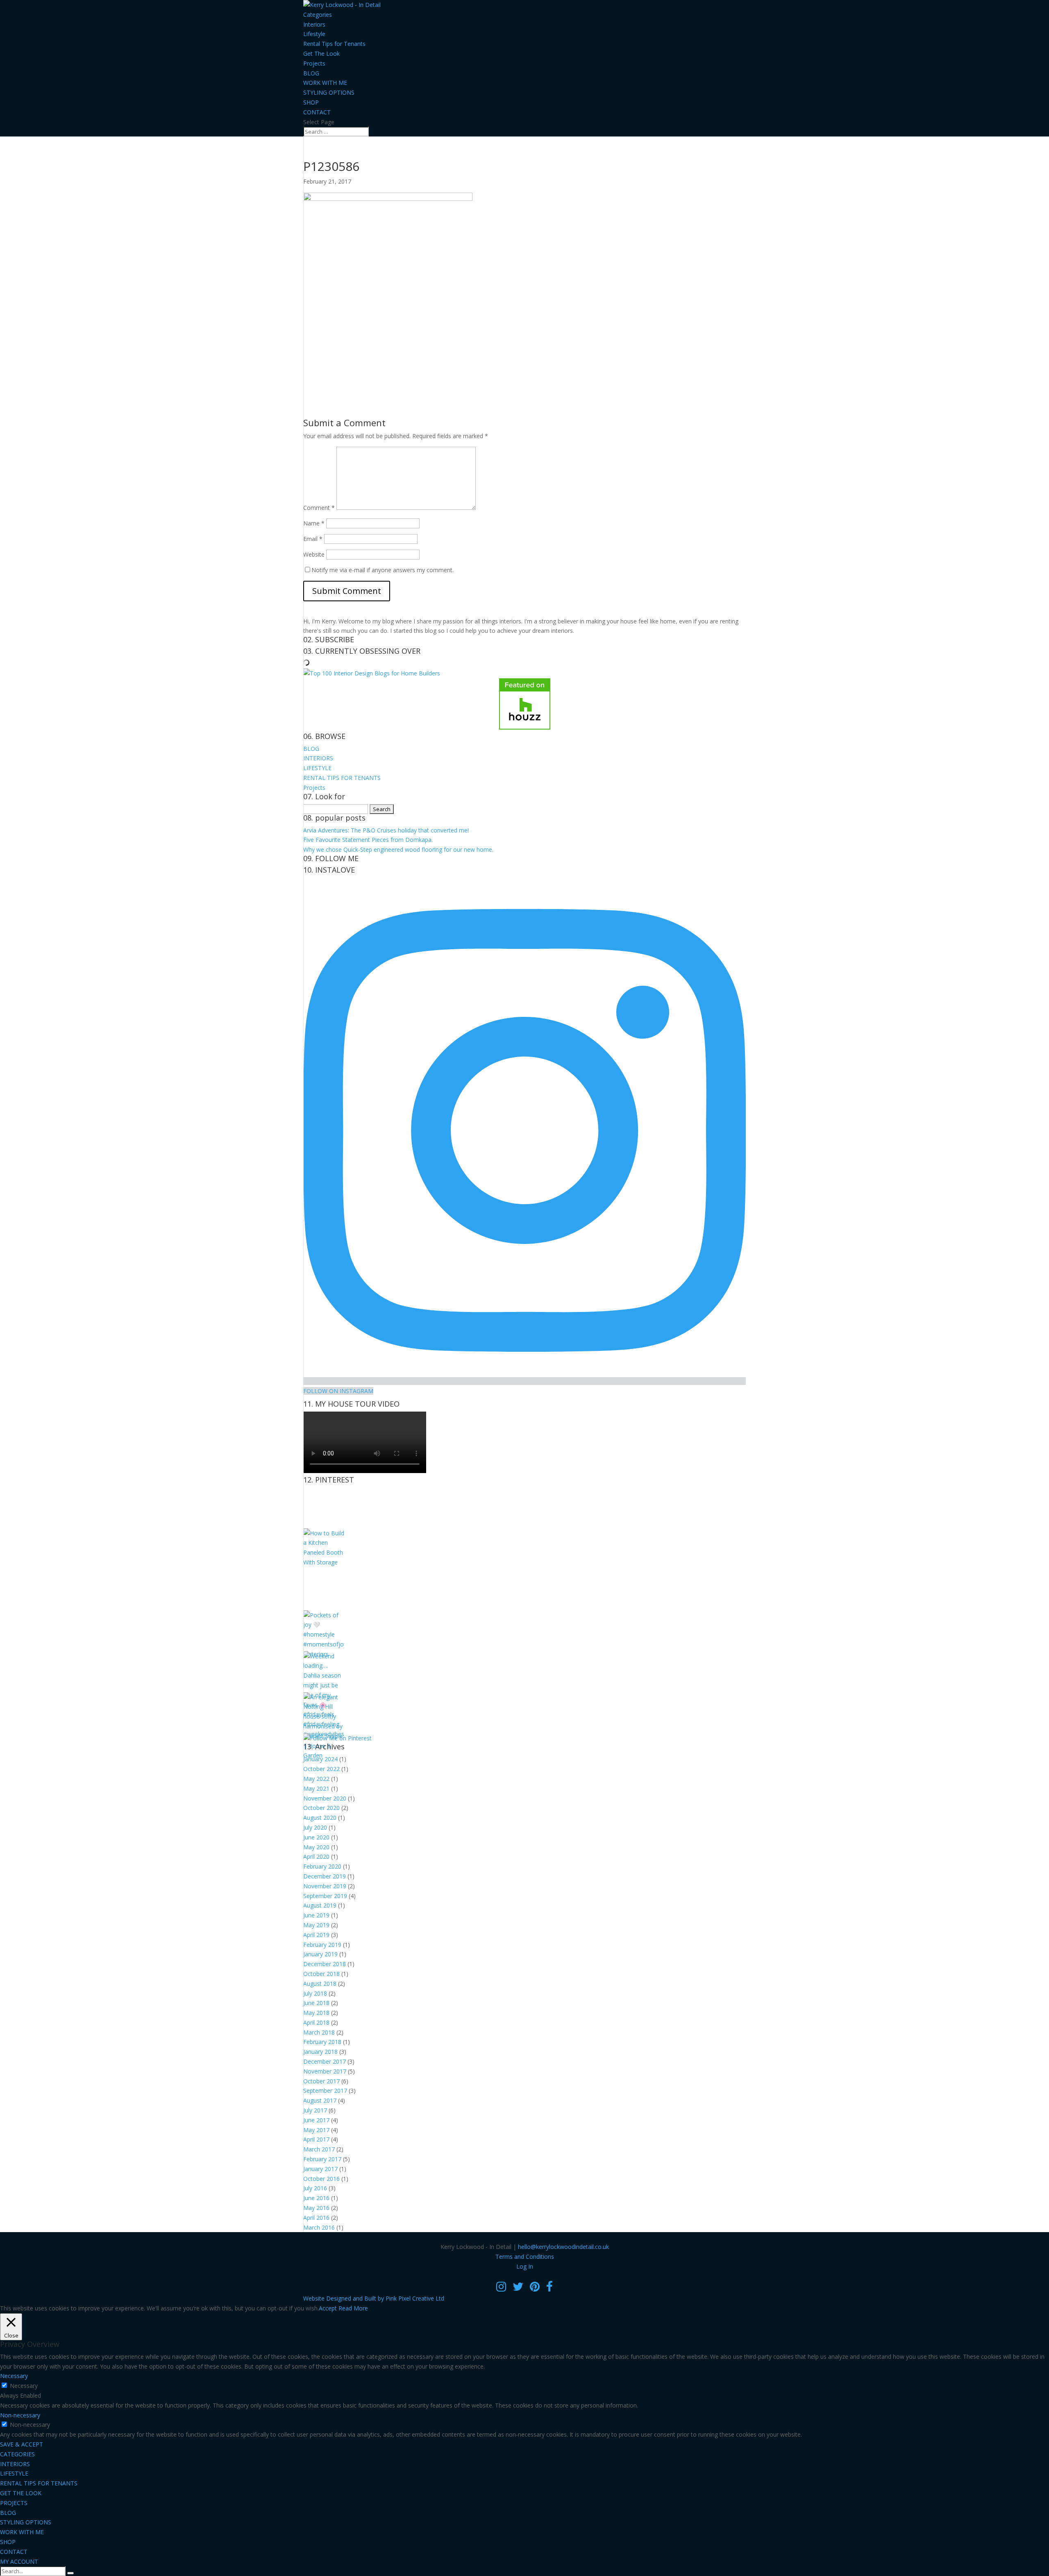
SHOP (311, 102)
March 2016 (319, 2227)
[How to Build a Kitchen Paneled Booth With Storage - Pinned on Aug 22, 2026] (324, 1562)
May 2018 (316, 2013)
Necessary (24, 2386)
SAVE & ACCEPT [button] (22, 2444)
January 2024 (320, 1759)
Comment (319, 508)
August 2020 (320, 1818)
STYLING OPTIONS (329, 92)
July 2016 (315, 2188)
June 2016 (316, 2198)
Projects (314, 63)
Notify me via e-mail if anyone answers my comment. (383, 570)
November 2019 (325, 1886)
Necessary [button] (14, 2376)
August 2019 (320, 1905)
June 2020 (316, 1837)
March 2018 (319, 2032)
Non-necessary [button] (20, 2415)
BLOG (311, 73)
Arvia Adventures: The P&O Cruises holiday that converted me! (386, 830)
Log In (525, 2266)
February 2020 (322, 1866)
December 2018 (325, 1964)
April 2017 (316, 2139)
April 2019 (316, 1935)
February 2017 (322, 2159)
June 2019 (316, 1915)
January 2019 (320, 1954)
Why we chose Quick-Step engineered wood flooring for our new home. (398, 849)
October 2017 (321, 2081)
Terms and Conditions (525, 2257)
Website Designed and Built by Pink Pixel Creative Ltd (374, 2298)
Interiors (314, 24)
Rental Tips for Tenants (334, 44)
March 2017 (319, 2149)
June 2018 (316, 2003)
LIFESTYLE (317, 768)
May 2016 (316, 2208)
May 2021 (316, 1788)
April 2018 (316, 2022)
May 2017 (316, 2130)
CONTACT (317, 112)
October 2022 (321, 1769)
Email (313, 539)
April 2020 (316, 1856)
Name (314, 523)
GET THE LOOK (21, 2493)
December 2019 (325, 1876)
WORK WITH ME (325, 83)
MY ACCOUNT (19, 2561)
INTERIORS (318, 758)
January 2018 (320, 2052)
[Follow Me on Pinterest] (337, 1738)
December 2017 (325, 2061)
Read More (353, 2308)
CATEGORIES (17, 2454)
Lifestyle (314, 34)
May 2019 (316, 1925)
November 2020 (325, 1798)
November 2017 (325, 2071)
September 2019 (325, 1896)
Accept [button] (328, 2308)
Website (314, 554)
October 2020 (321, 1808)
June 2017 (316, 2120)
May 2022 (316, 1779)
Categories (318, 15)
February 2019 (322, 1945)
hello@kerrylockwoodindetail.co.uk (563, 2247)
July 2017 (315, 2110)
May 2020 (316, 1847)
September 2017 (325, 2091)
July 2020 (315, 1827)
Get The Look (321, 53)
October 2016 (321, 2179)
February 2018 (322, 2042)
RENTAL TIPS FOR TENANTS (342, 778)
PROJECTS (14, 2503)
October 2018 (321, 1974)
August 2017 (320, 2100)
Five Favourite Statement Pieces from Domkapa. (368, 840)
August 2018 (320, 1984)
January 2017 (320, 2169)
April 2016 (316, 2218)
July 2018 (315, 1993)
